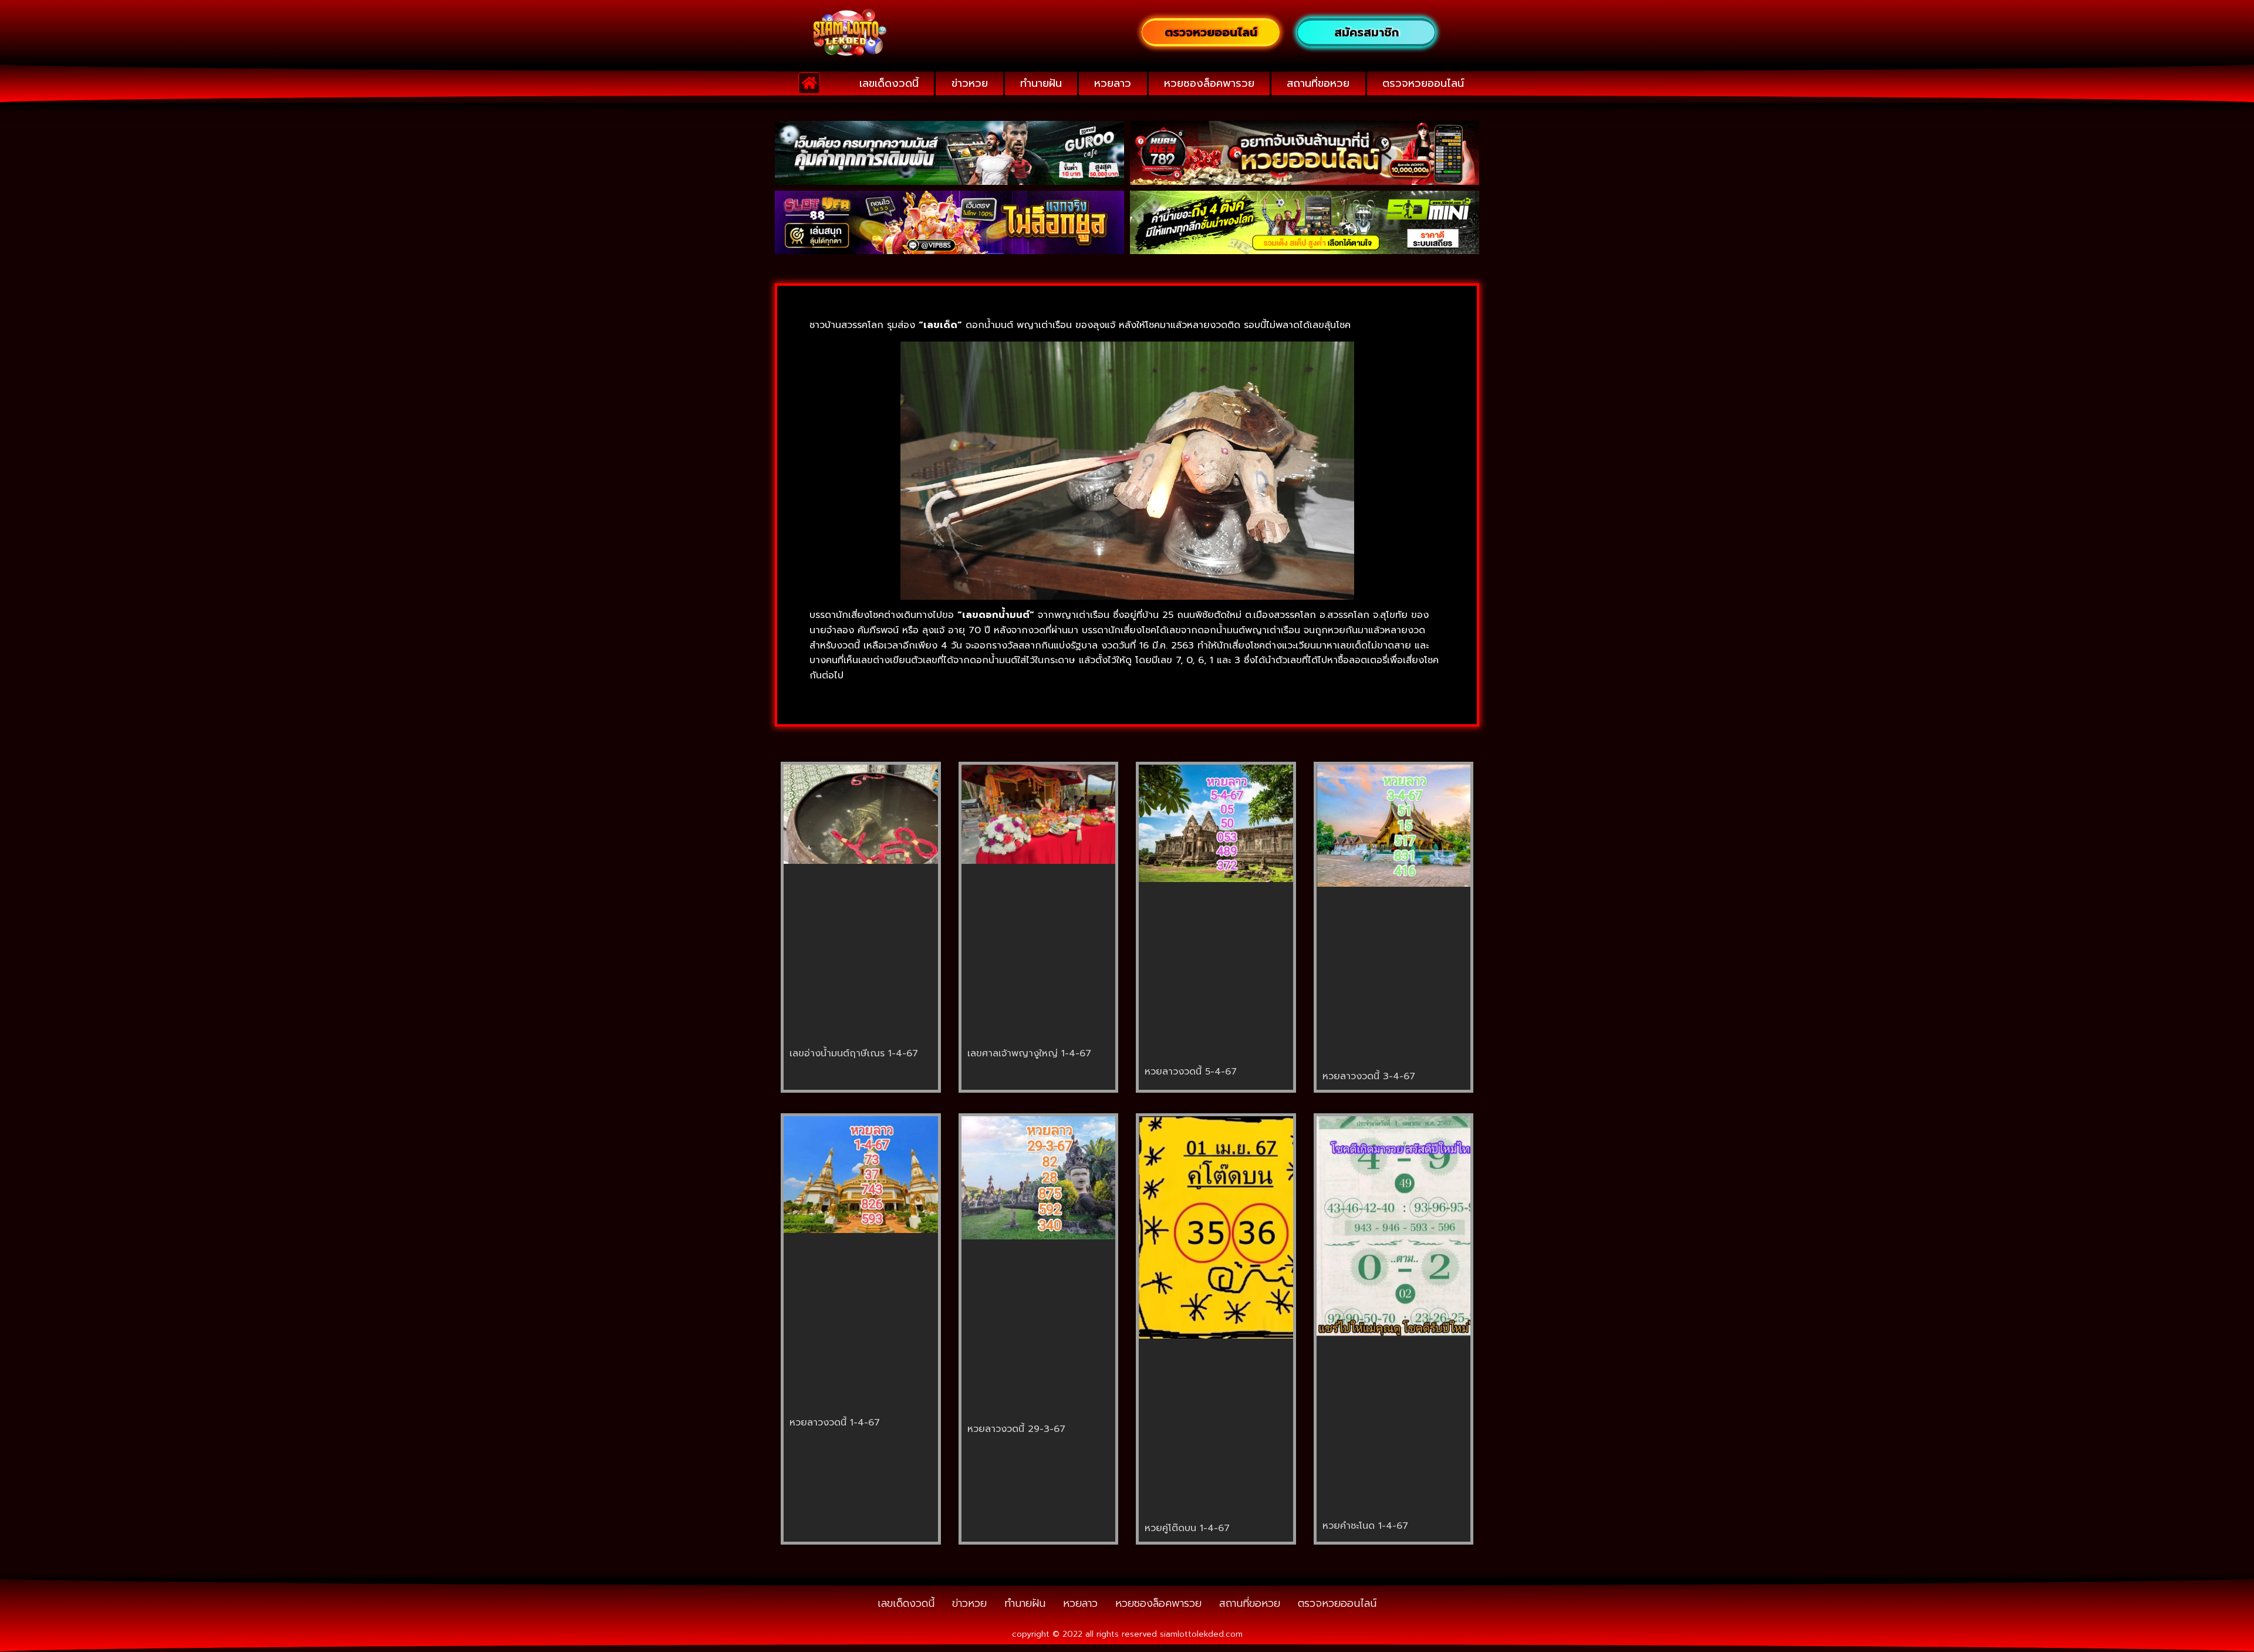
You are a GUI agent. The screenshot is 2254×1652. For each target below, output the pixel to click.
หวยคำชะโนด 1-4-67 (1365, 1526)
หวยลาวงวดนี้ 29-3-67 (1016, 1429)
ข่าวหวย (970, 83)
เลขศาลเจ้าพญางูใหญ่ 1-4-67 (1029, 1053)
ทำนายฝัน (1041, 83)
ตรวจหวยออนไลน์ (1423, 83)
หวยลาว (1113, 83)
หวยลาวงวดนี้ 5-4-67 (1191, 1072)
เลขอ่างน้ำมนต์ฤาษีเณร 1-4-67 (854, 1053)
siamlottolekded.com (1201, 1634)
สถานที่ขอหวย (1318, 83)
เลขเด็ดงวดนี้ (889, 83)
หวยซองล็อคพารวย (1209, 83)
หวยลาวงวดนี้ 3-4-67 (1369, 1076)
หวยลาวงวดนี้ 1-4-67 (835, 1423)
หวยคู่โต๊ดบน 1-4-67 (1187, 1528)
